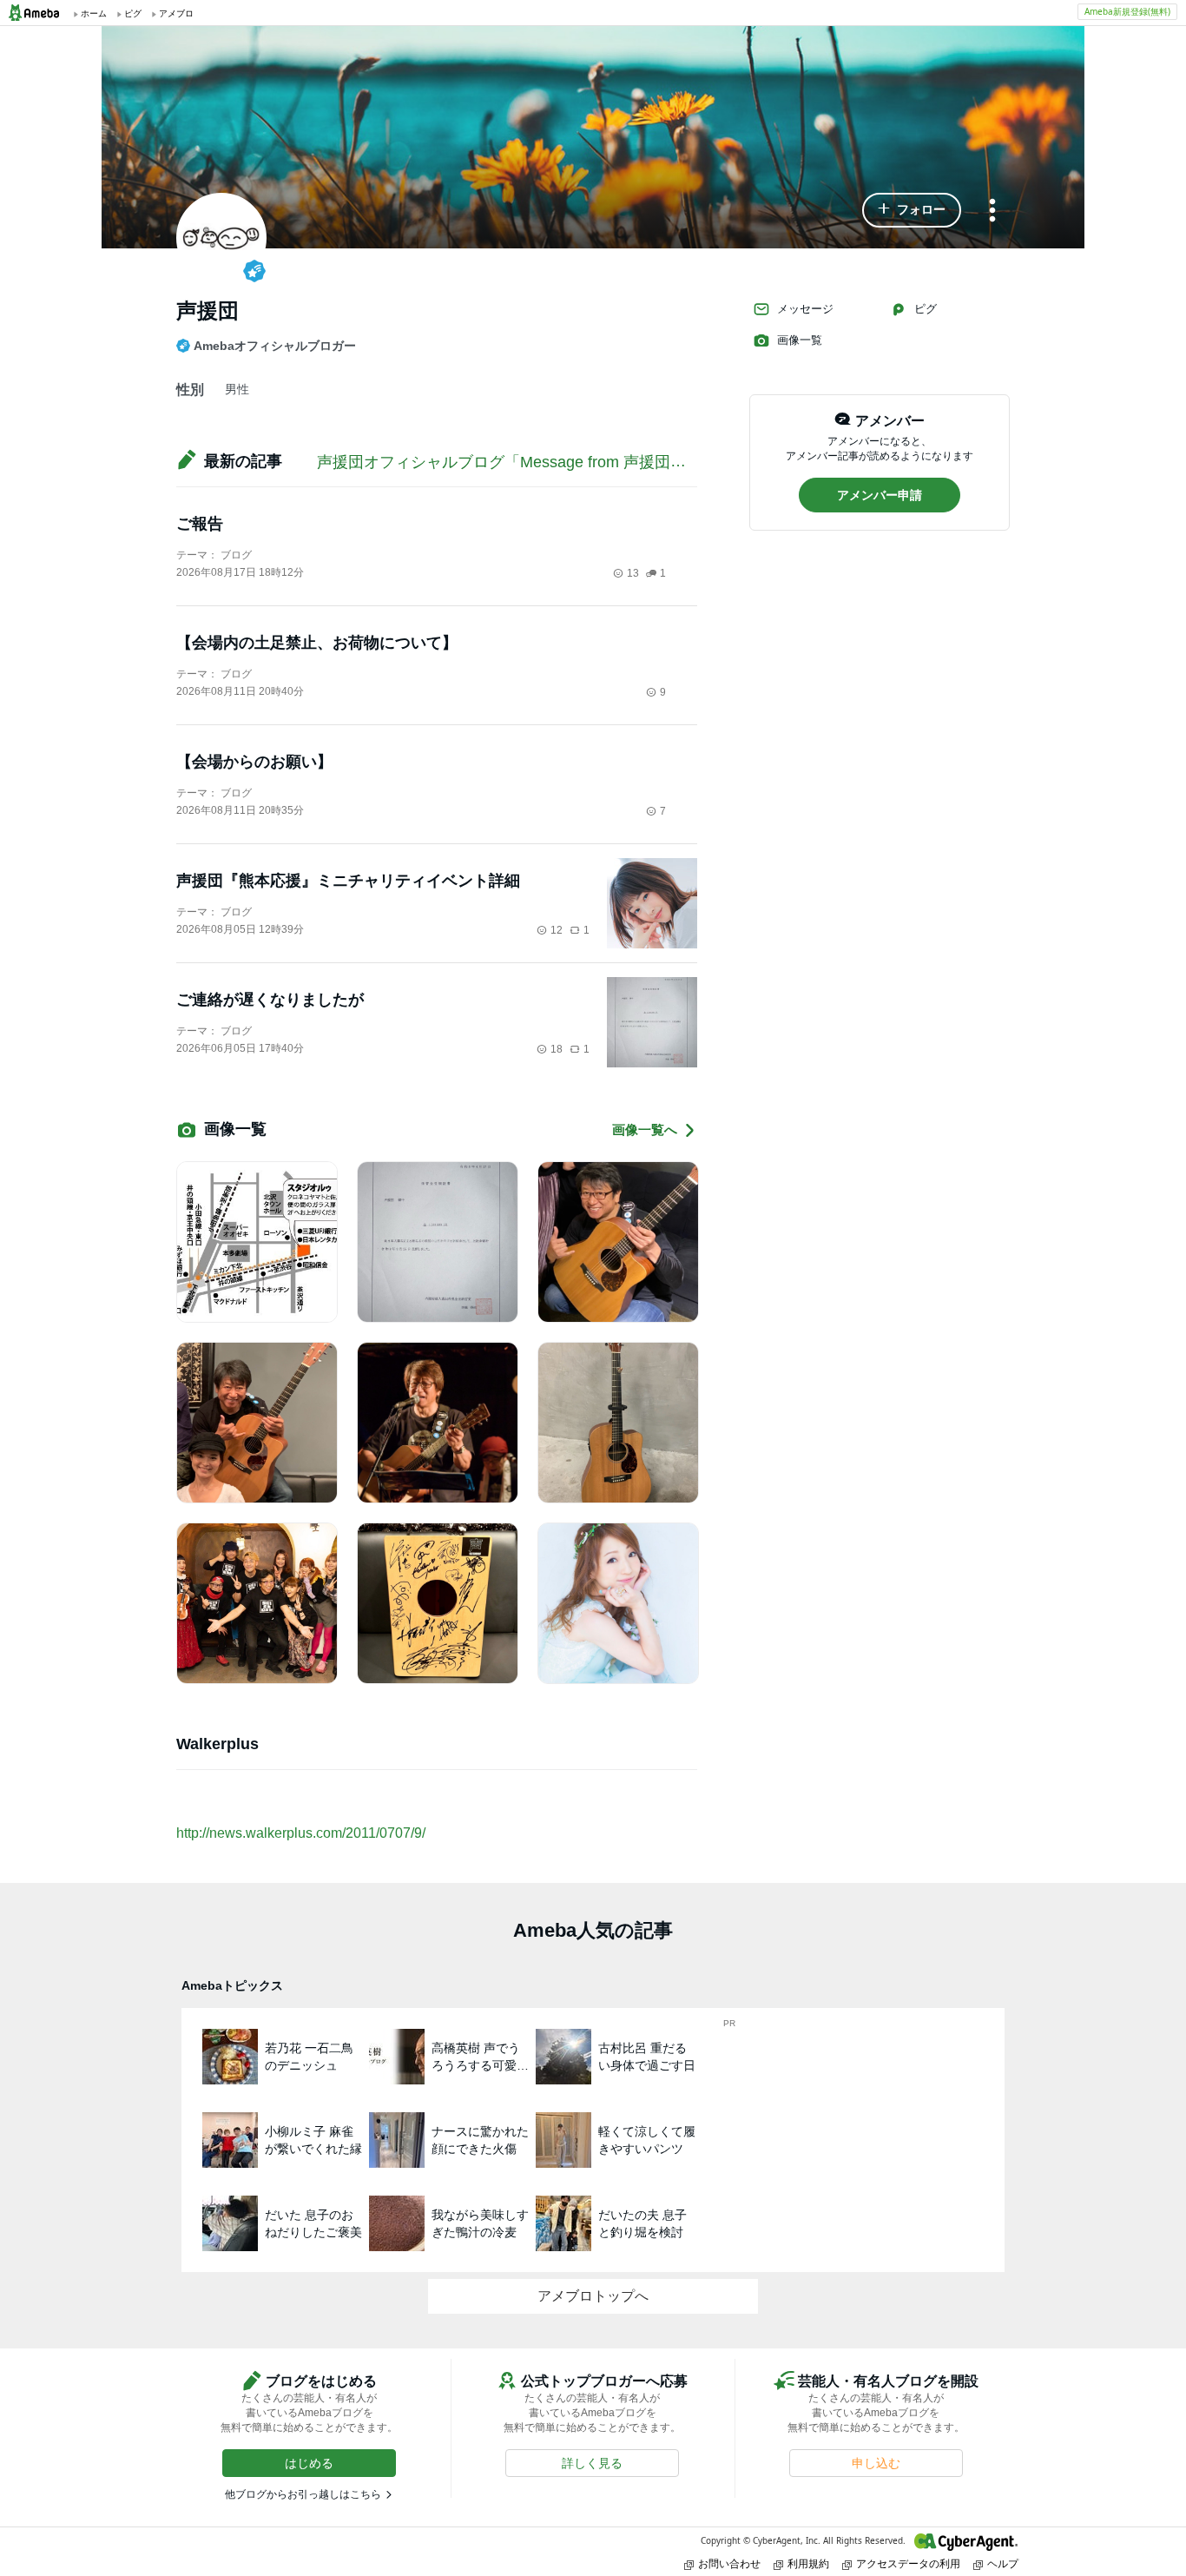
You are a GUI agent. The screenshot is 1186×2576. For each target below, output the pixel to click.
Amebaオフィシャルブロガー (275, 346)
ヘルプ (1003, 2563)
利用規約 (808, 2563)
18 (557, 1049)
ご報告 (200, 524)
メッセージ (805, 309)
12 (557, 930)
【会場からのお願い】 (254, 762)
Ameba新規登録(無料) (1127, 11)
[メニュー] (992, 211)
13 (633, 573)
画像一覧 (800, 340)
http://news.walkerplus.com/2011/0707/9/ (301, 1833)
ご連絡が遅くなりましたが (270, 1000)
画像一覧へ (645, 1129)
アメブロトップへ (593, 2296)
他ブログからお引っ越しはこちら (303, 2494)
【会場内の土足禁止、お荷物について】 (317, 643)
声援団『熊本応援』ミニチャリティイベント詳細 (348, 881)
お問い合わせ (729, 2563)
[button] (912, 210)
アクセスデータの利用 (908, 2563)
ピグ (926, 309)
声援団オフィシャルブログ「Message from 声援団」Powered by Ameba (569, 462)
